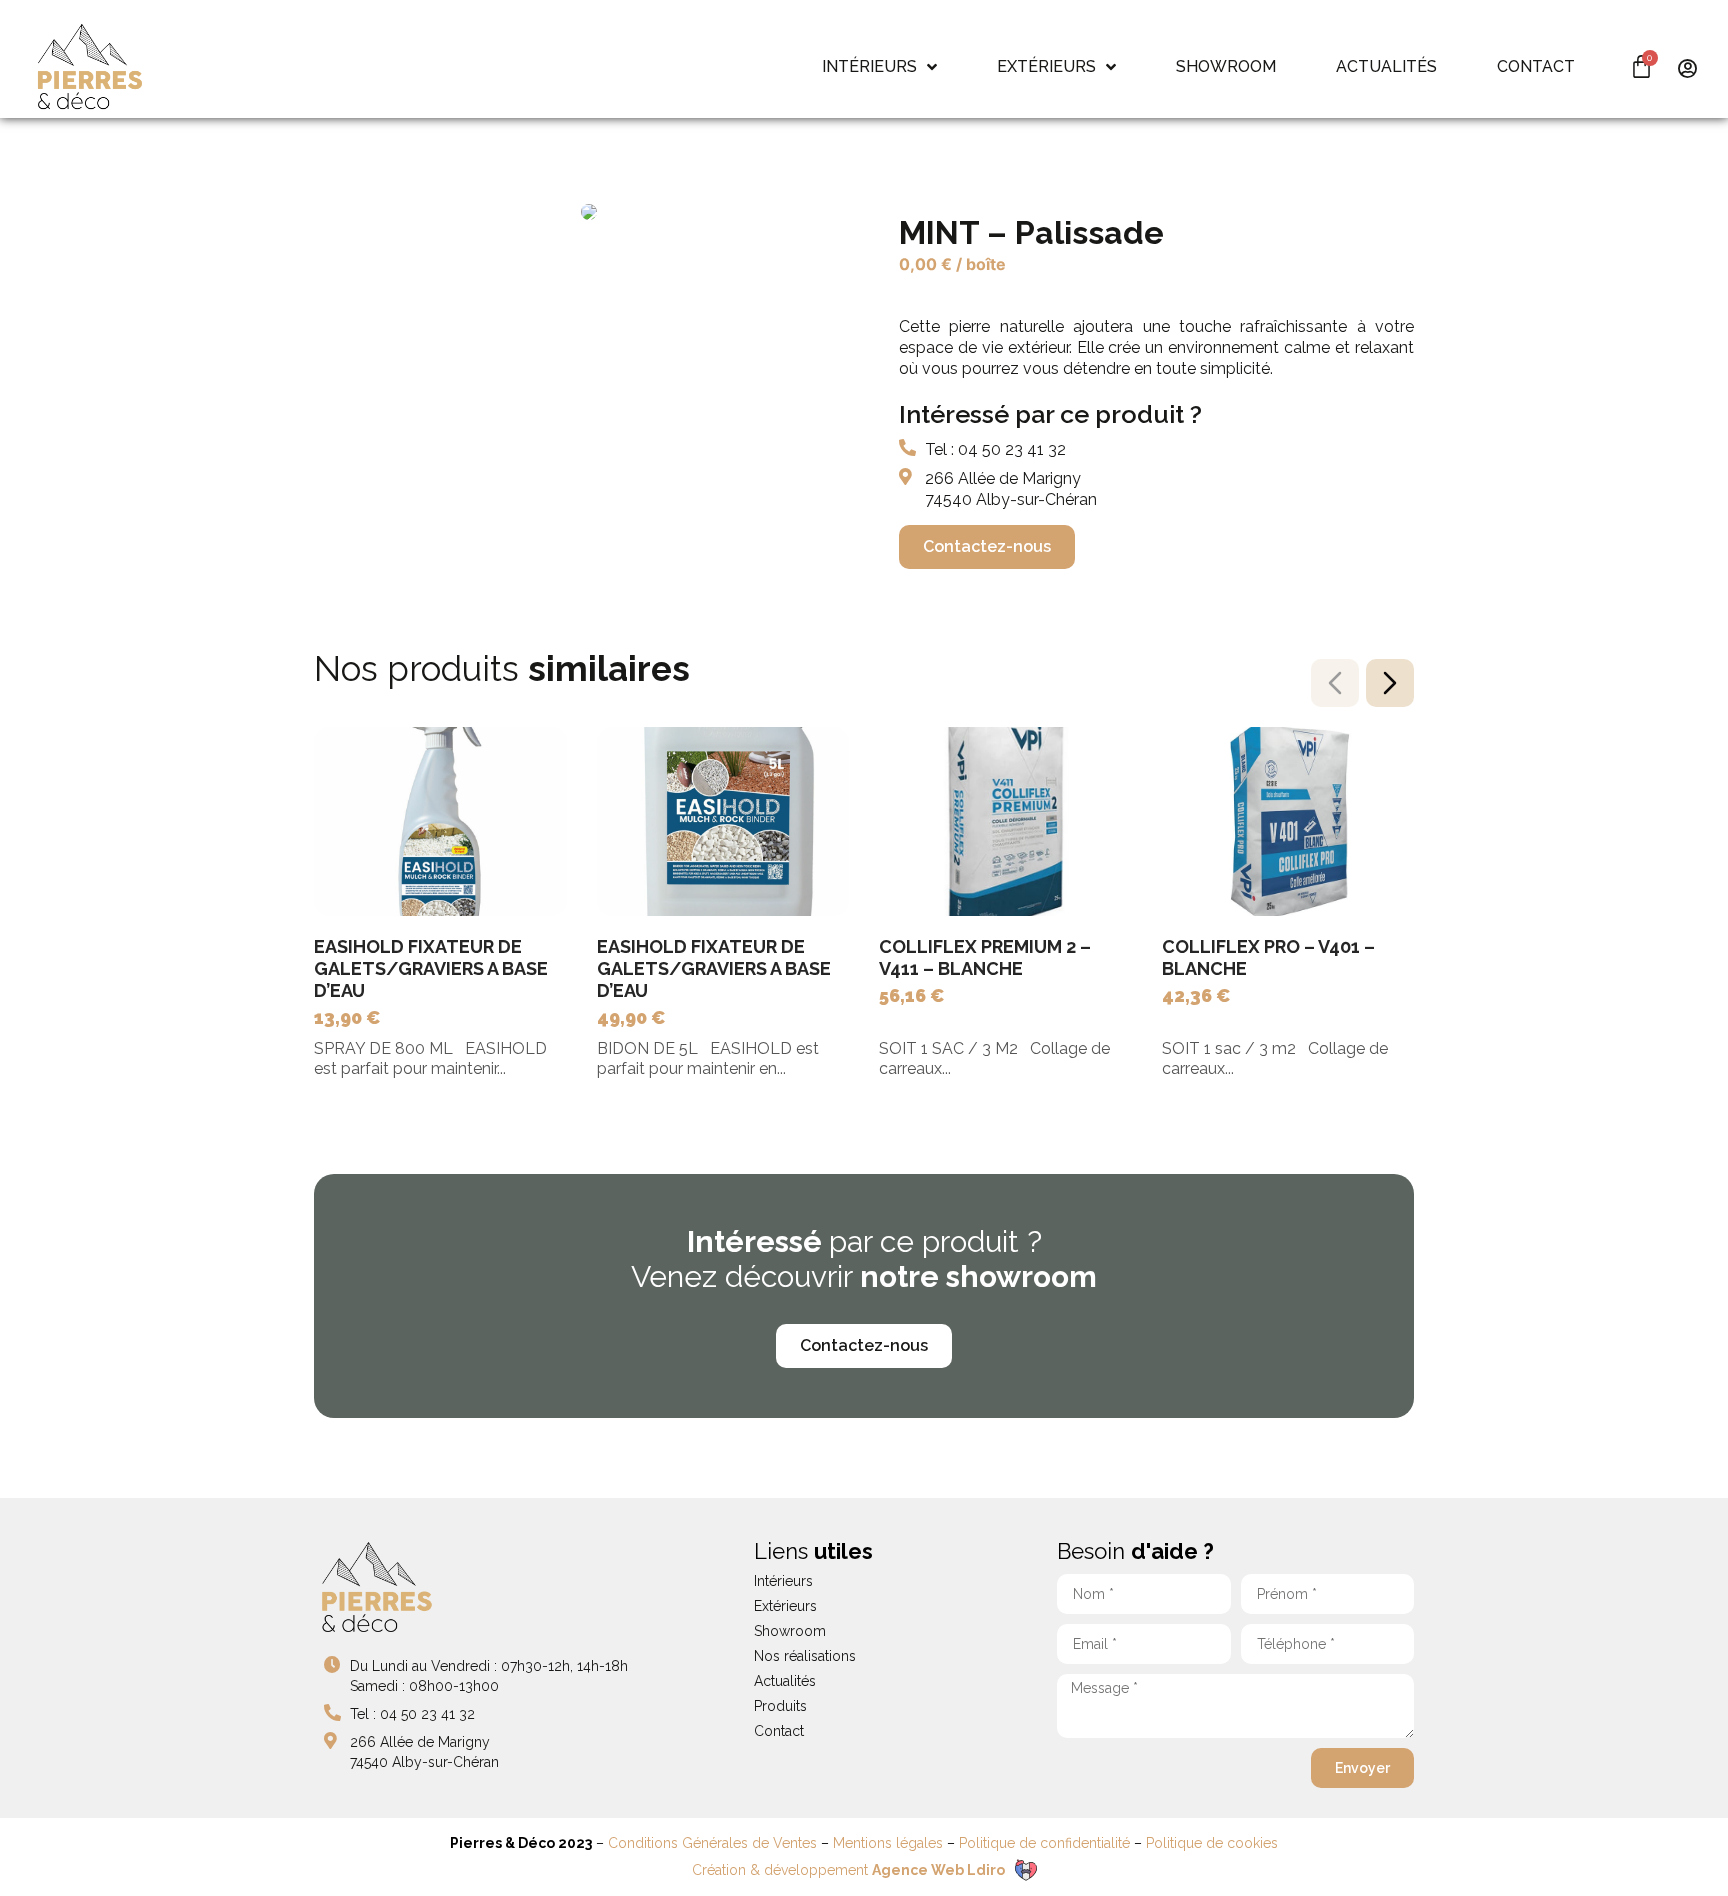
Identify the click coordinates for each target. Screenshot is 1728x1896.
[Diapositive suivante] (1390, 683)
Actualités (785, 1681)
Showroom (790, 1631)
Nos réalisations (805, 1656)
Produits (780, 1706)
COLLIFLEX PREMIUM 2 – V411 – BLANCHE (985, 957)
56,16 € (912, 995)
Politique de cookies (1212, 1843)
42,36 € (1196, 995)
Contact (779, 1731)
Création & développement (848, 1870)
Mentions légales (888, 1843)
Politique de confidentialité (1044, 1843)
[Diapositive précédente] (1335, 683)
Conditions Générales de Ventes (712, 1843)
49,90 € (631, 1017)
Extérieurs (785, 1606)
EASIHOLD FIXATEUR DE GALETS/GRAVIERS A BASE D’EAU (431, 968)
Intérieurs (783, 1581)
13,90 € (347, 1017)
